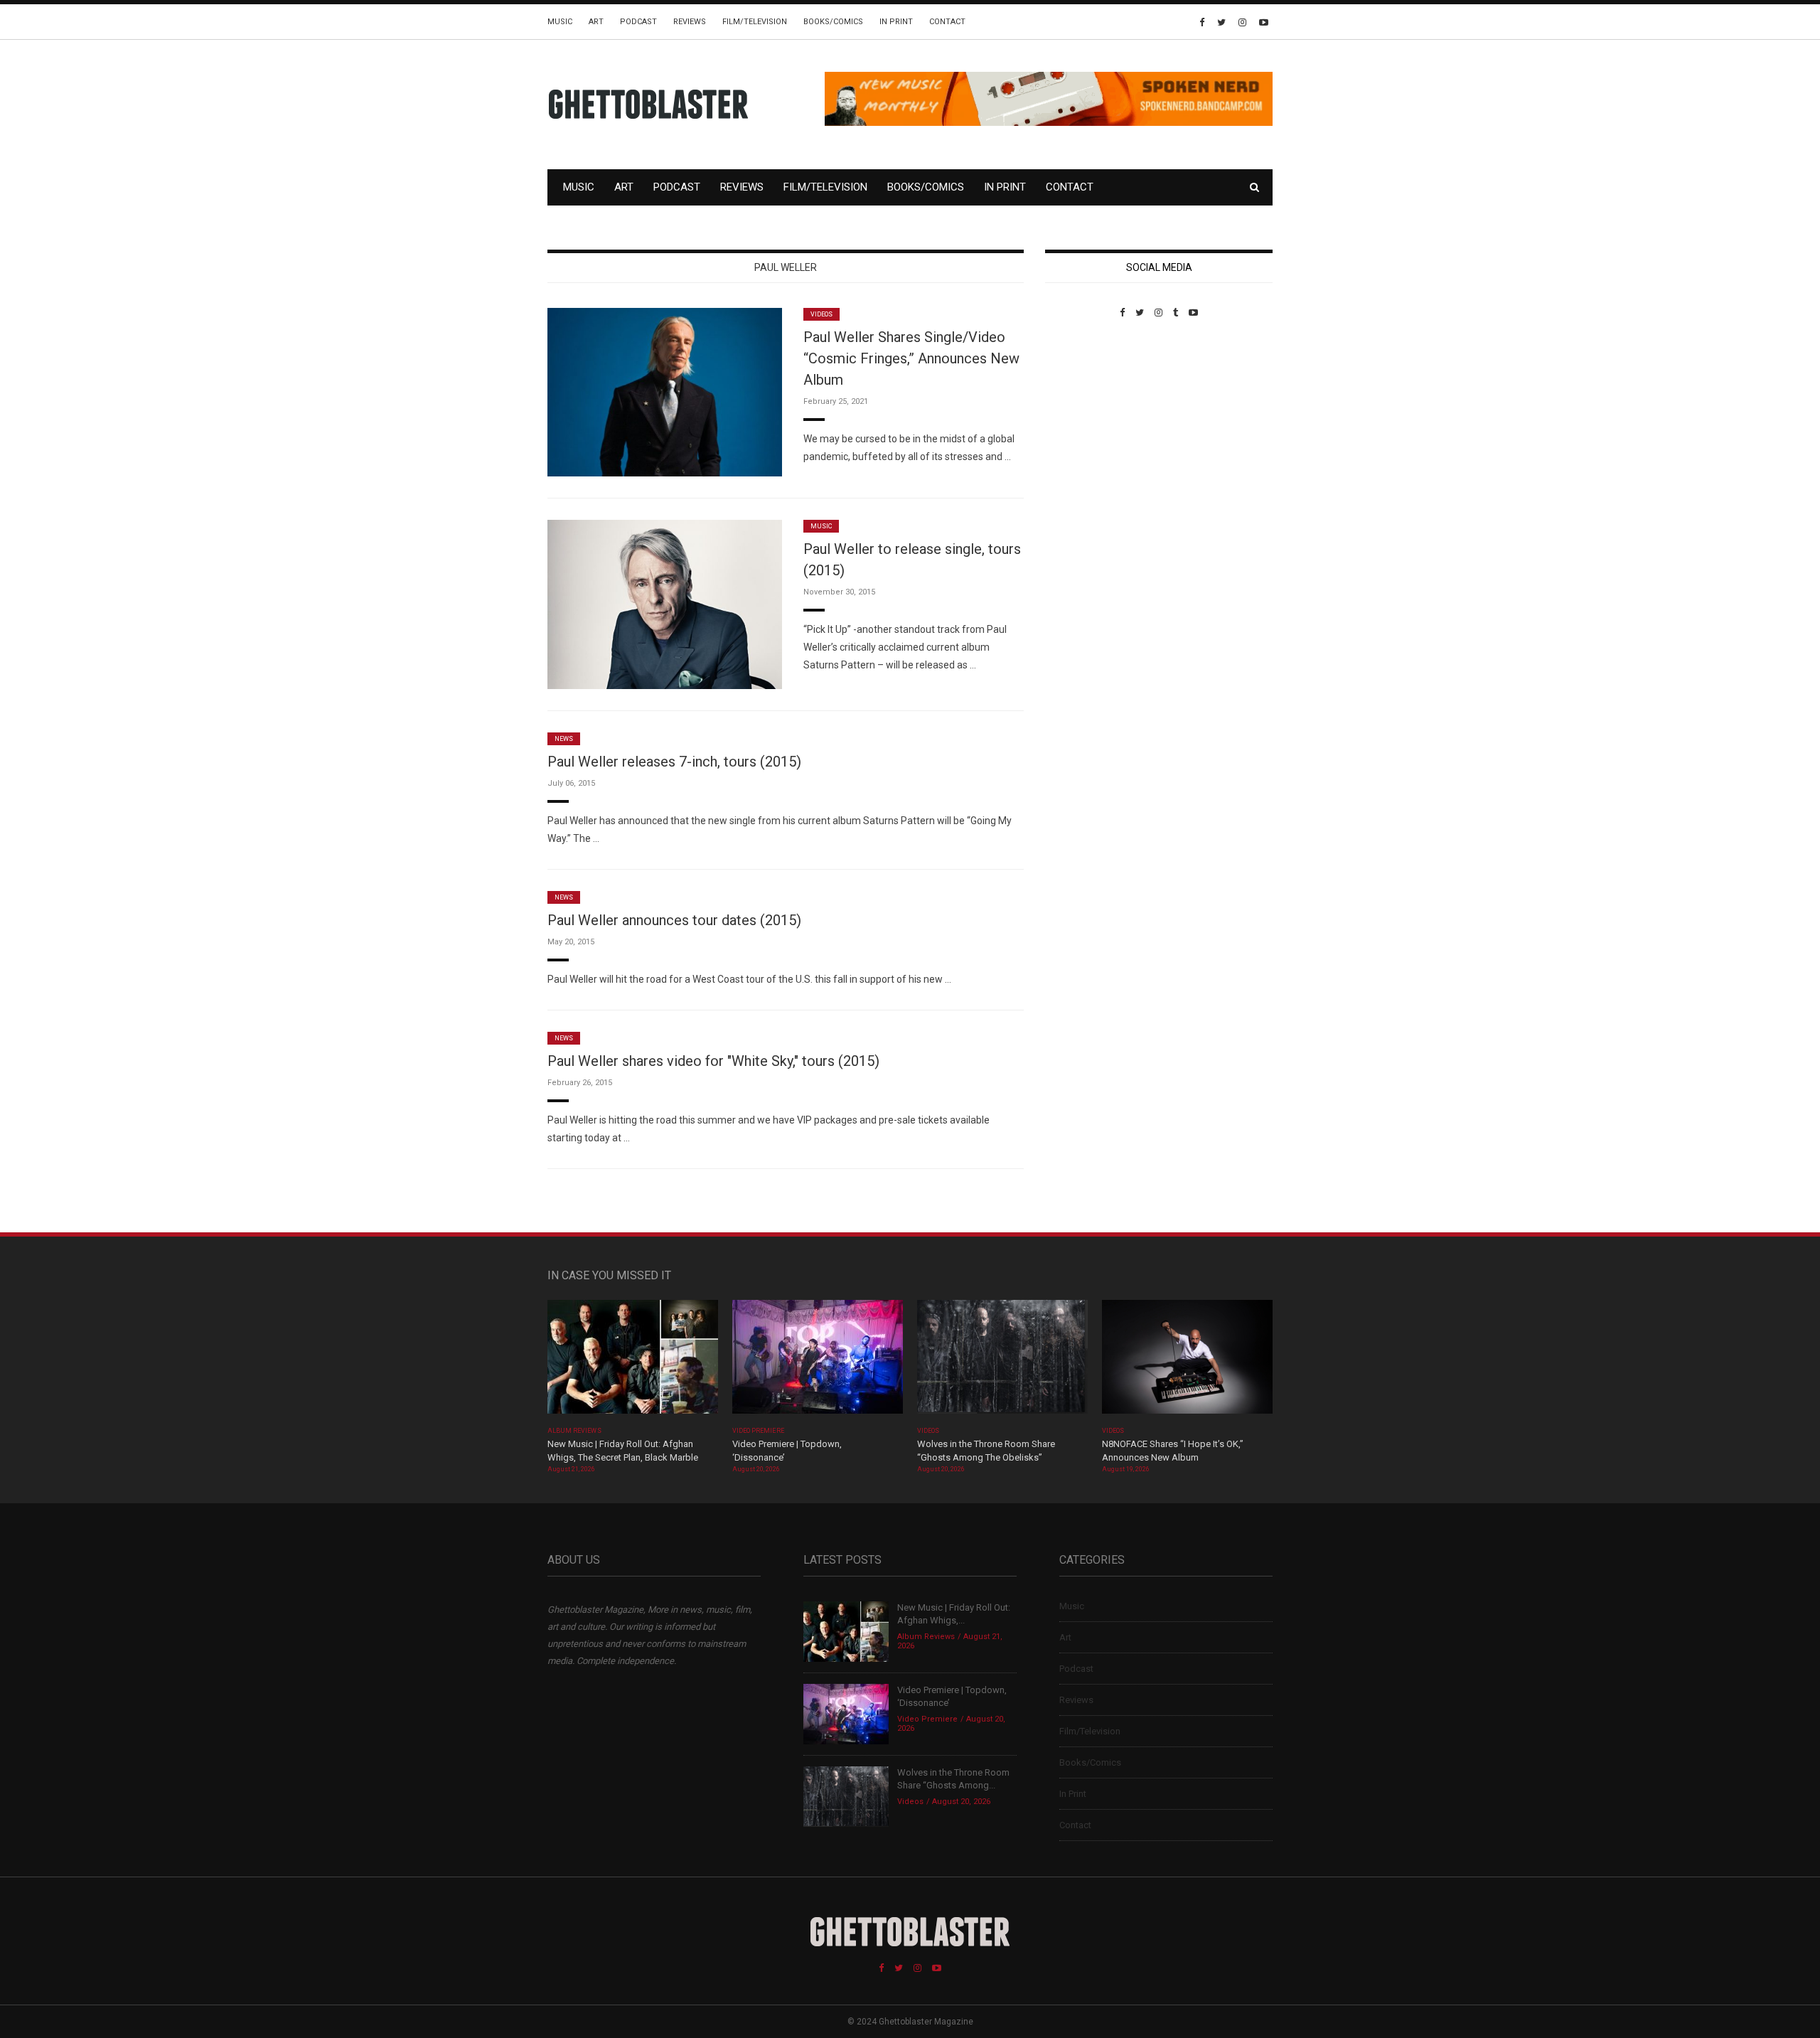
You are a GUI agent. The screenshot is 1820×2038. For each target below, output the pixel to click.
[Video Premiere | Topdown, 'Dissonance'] (818, 1361)
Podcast (638, 22)
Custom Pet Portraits (1087, 416)
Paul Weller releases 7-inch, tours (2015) (674, 762)
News (564, 739)
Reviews (690, 22)
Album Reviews (574, 1431)
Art (596, 22)
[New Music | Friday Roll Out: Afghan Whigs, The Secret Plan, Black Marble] (633, 1361)
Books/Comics (833, 22)
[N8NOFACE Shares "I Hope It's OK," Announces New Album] (1187, 1361)
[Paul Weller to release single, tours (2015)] (665, 603)
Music (560, 22)
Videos (821, 314)
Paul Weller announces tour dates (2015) (674, 920)
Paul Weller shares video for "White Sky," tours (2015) (713, 1061)
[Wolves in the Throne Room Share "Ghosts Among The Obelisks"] (1002, 1361)
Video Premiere (758, 1431)
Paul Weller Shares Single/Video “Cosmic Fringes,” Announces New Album (911, 358)
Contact (947, 22)
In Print (896, 22)
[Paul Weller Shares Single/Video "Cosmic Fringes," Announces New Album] (665, 391)
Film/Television (755, 22)
